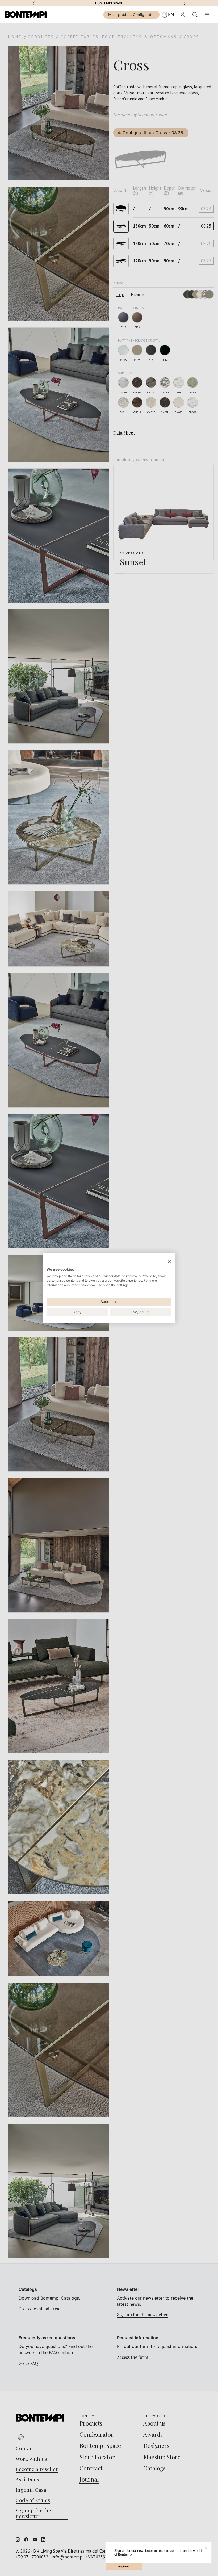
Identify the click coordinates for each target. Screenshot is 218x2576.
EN (171, 15)
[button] (33, 3)
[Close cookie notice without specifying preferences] (169, 1262)
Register (124, 2567)
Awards (109, 3)
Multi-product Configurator (131, 14)
